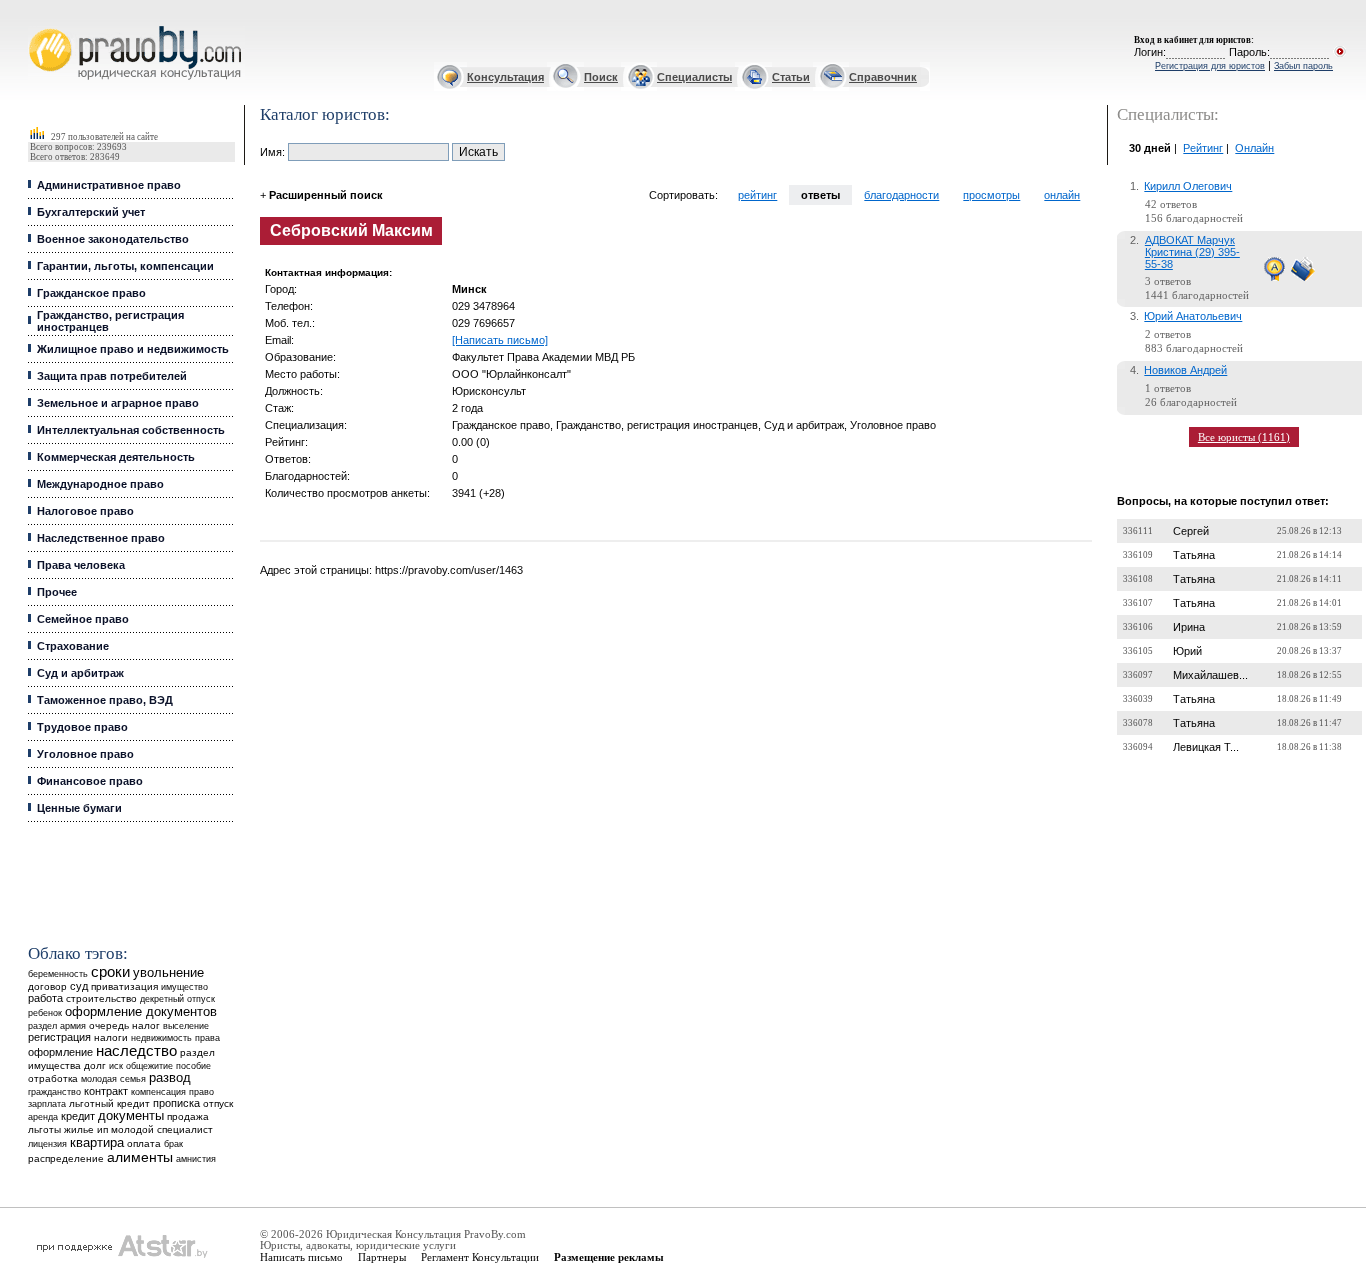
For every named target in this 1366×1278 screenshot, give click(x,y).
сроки (110, 972)
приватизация (124, 986)
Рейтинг (1203, 148)
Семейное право (83, 619)
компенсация (158, 1092)
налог (146, 1025)
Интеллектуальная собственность (131, 430)
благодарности (901, 195)
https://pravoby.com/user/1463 (449, 570)
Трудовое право (82, 727)
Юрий (1187, 651)
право (201, 1092)
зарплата (47, 1104)
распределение (66, 1158)
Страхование (73, 646)
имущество (184, 987)
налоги (111, 1037)
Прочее (57, 592)
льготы (44, 1129)
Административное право (109, 185)
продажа (188, 1116)
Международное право (100, 484)
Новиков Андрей (1185, 370)
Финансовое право (90, 781)
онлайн (1062, 195)
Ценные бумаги (79, 808)
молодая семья (113, 1079)
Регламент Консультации (480, 1257)
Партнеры (382, 1257)
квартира (97, 1142)
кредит (78, 1116)
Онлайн (1254, 148)
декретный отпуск (177, 999)
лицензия (47, 1144)
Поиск (601, 77)
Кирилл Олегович (1188, 186)
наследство (136, 1051)
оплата (144, 1143)
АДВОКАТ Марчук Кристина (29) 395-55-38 (1192, 252)
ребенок (45, 1012)
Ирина (1189, 627)
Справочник (883, 77)
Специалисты (694, 77)
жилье (79, 1129)
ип (102, 1129)
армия (73, 1026)
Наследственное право (101, 538)
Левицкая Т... (1206, 747)
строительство (101, 998)
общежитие (149, 1065)
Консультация (505, 77)
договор (47, 986)
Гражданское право (91, 293)
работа (45, 998)
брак (173, 1144)
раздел (42, 1026)
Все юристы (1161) (1244, 437)
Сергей (1191, 531)
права (207, 1038)
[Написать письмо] (500, 340)
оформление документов (141, 1011)
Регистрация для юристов (1210, 66)
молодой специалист (162, 1129)
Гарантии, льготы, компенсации (125, 266)
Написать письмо (301, 1257)
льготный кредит (109, 1103)
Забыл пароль (1303, 66)
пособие (193, 1066)
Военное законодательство (113, 239)
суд (79, 986)
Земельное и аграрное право (118, 403)
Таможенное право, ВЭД (105, 700)
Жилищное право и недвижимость (133, 349)
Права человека (81, 565)
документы (131, 1116)
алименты (140, 1157)
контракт (106, 1091)
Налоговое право (85, 511)
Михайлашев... (1210, 675)
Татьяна (1194, 555)
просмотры (991, 195)
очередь (109, 1025)
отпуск (218, 1103)
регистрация (59, 1037)
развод (170, 1078)
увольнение (168, 972)
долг (95, 1065)
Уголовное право (85, 754)
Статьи (791, 77)
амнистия (196, 1159)
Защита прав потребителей (112, 376)
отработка (53, 1078)
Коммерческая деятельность (116, 457)
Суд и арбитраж (80, 673)
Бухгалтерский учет (91, 212)
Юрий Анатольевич (1193, 316)
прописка (176, 1103)
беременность (58, 974)
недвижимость (161, 1037)
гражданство (54, 1092)
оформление (60, 1052)
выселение (186, 1025)
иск (116, 1066)
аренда (43, 1116)
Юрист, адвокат (32, 26)
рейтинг (757, 195)
